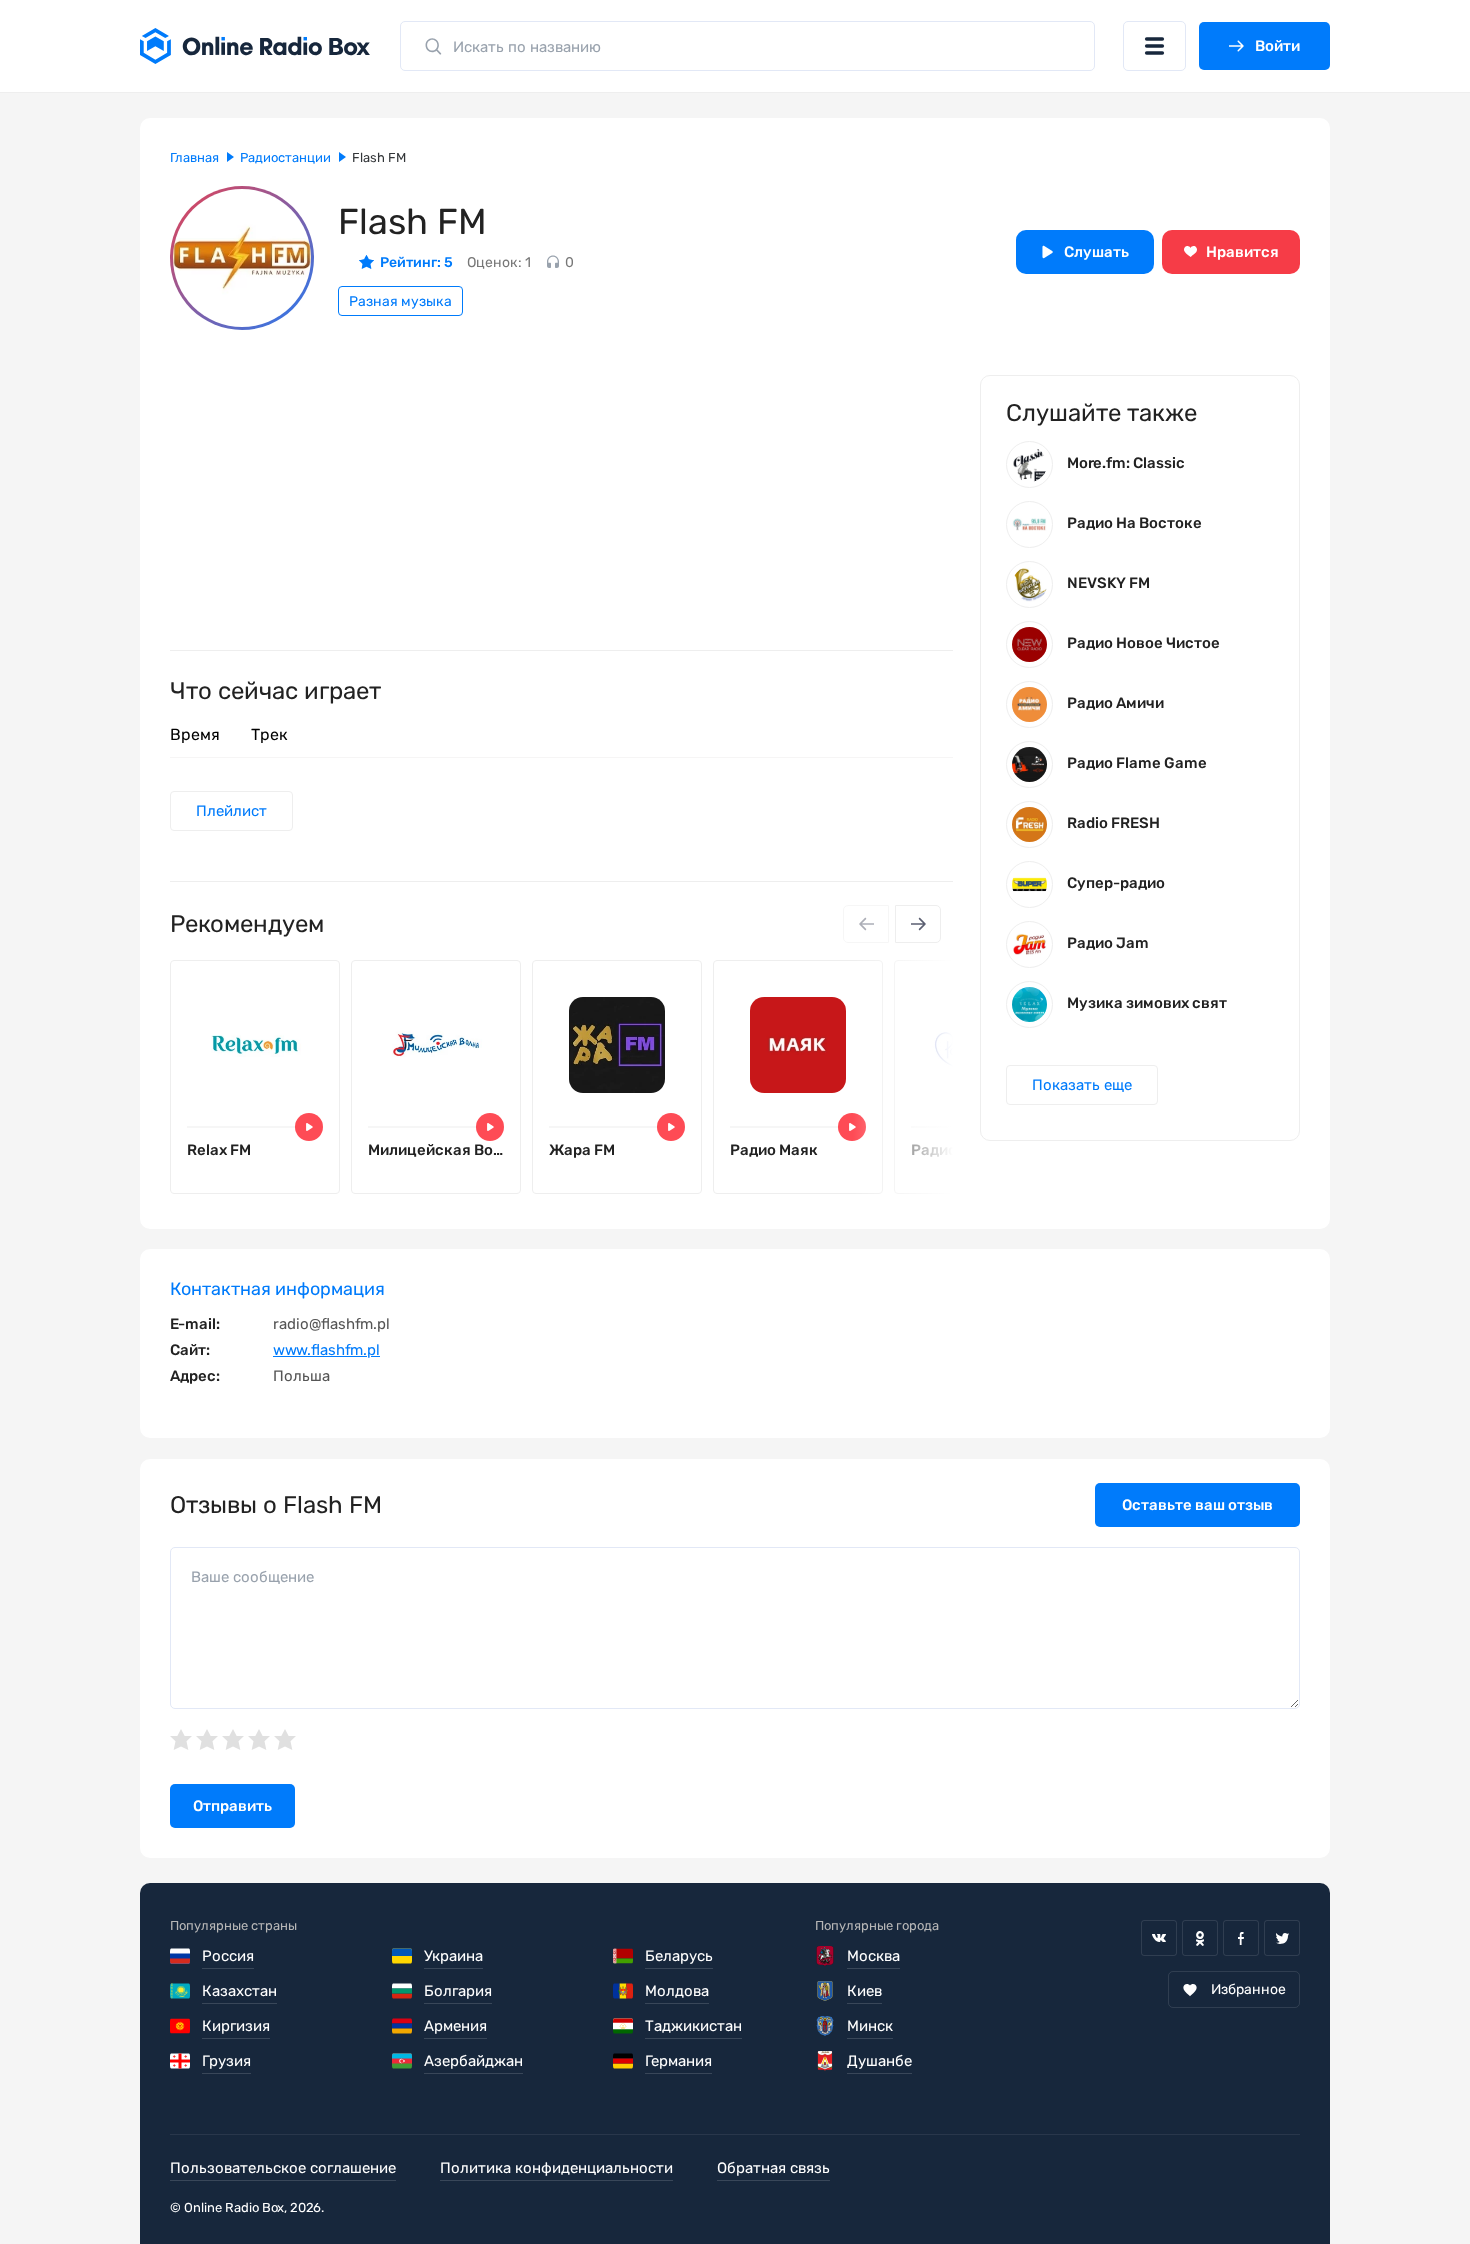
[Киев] (825, 1991)
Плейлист (231, 811)
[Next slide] (918, 924)
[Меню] (1154, 46)
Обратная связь (773, 2168)
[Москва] (825, 1956)
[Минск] (825, 2026)
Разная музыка (400, 301)
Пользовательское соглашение (283, 2168)
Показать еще (1082, 1085)
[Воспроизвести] (309, 1127)
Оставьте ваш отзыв (1197, 1505)
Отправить (232, 1806)
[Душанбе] (825, 2061)
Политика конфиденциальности (556, 2168)
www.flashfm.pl (326, 1350)
